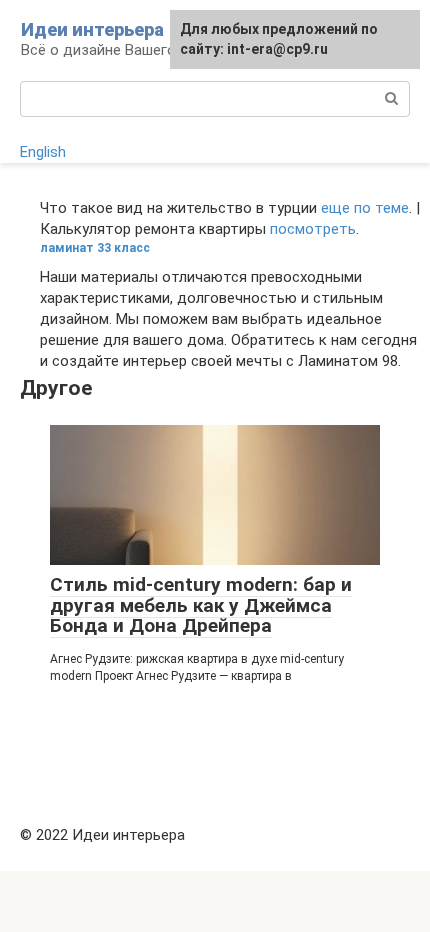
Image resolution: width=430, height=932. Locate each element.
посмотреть (313, 229)
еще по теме (365, 208)
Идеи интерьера (92, 29)
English (43, 152)
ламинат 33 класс (95, 248)
